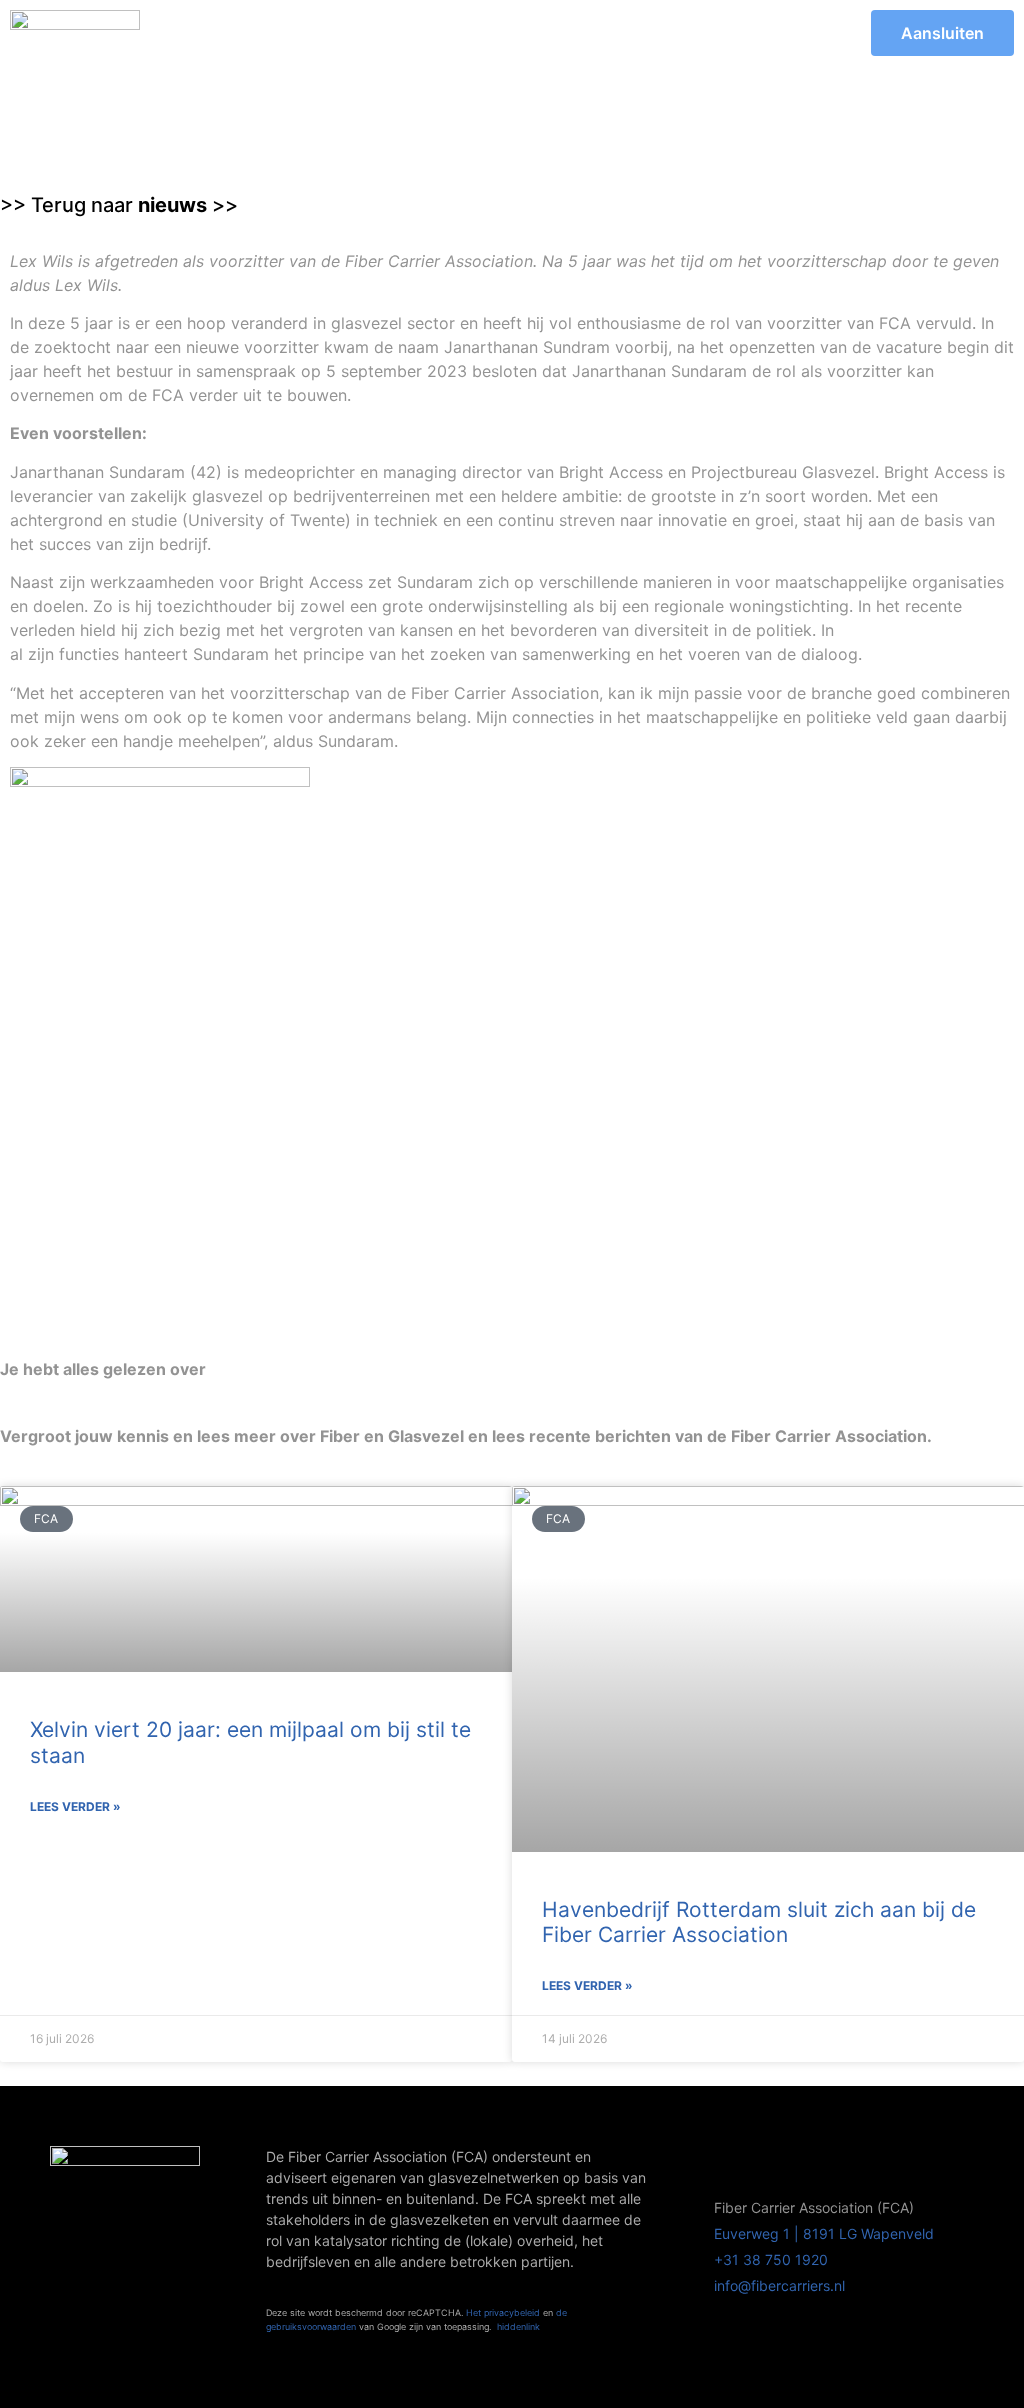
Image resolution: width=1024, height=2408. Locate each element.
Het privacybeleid (503, 2312)
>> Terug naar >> (119, 205)
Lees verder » (75, 1806)
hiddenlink (518, 2326)
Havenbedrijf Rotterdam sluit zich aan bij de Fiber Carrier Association (759, 1922)
